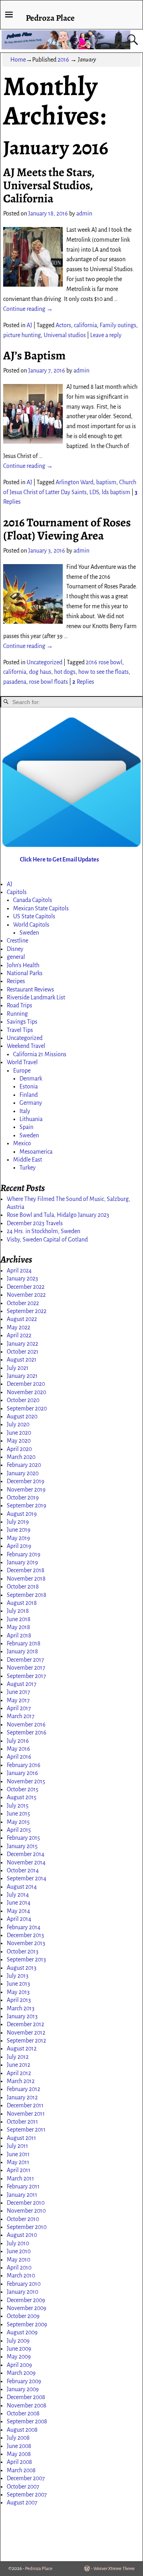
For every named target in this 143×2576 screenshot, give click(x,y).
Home (18, 60)
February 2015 (23, 1838)
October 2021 (23, 1352)
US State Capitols (34, 916)
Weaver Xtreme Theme (114, 2569)
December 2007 (26, 2478)
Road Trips (19, 1005)
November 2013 (26, 1943)
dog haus (40, 672)
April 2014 (19, 1919)
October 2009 (23, 2316)
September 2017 (26, 1676)
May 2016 (18, 1749)
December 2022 (26, 1287)
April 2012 (19, 2073)
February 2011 (23, 2186)
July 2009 (18, 2341)
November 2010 (26, 2211)
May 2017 (18, 1700)
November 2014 (26, 1862)
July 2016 (18, 1741)
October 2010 (23, 2219)
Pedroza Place (50, 18)
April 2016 (19, 1757)
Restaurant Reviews (30, 989)
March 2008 (21, 2470)
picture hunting (22, 335)
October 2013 (23, 1951)
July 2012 (18, 2057)
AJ (29, 325)
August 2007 (22, 2502)
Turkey (28, 1168)
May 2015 (18, 1822)
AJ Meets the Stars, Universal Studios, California (49, 185)
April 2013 (19, 2000)
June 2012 (18, 2065)
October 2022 (23, 1303)
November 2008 (27, 2405)
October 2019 (23, 1497)
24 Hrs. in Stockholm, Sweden (43, 1231)
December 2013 (25, 1935)
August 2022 (22, 1319)
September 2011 (26, 2130)
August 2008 (22, 2430)
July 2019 (18, 1522)
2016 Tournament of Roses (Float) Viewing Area (67, 529)
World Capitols (31, 925)
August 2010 (22, 2235)
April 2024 (19, 1271)
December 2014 (26, 1854)
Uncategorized (44, 662)
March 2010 (21, 2275)
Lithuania (31, 1119)
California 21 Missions (40, 1054)
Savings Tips (22, 1022)
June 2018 (19, 1619)
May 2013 (18, 1992)
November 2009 (27, 2308)
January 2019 (22, 1562)
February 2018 (24, 1643)
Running (17, 1014)
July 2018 (18, 1611)
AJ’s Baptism (34, 355)
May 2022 (18, 1327)
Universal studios (65, 335)
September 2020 (27, 1408)
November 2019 (26, 1490)
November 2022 (26, 1295)
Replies (83, 682)
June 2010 (19, 2251)
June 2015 (18, 1814)
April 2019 (19, 1546)
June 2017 (18, 1692)
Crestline (17, 941)
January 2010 (22, 2292)
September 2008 (27, 2421)
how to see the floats (103, 672)
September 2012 (26, 2041)
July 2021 (18, 1368)
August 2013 (22, 1968)
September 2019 (27, 1505)
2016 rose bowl (104, 662)
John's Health (23, 965)
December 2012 (25, 2024)
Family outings (118, 325)
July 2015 (18, 1806)
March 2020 (21, 1457)
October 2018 (23, 1587)
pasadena (15, 682)
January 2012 (22, 2097)
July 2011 (17, 2146)
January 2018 (22, 1651)
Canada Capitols (33, 900)
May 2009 (19, 2357)
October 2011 (22, 2122)
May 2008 (19, 2454)
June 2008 (19, 2446)
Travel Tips (20, 1030)
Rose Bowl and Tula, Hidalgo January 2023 (58, 1215)
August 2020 (22, 1416)
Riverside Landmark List (36, 997)
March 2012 (21, 2081)
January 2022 (22, 1344)
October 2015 (23, 1789)
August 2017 (22, 1684)
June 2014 (19, 1903)
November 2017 (26, 1668)
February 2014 (24, 1927)
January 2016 (22, 1773)
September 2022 (27, 1311)
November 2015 (26, 1781)
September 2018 (27, 1595)
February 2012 (23, 2089)
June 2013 (18, 1984)
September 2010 (27, 2227)
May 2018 (18, 1627)
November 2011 (26, 2114)
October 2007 (23, 2487)
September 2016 (27, 1732)
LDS (94, 492)
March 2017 (21, 1716)
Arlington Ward (74, 482)
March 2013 (21, 2008)
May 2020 (19, 1441)
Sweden (29, 933)
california (85, 325)
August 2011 (21, 2138)
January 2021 (22, 1376)
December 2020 (26, 1384)
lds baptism (116, 492)
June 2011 (18, 2154)
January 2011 (22, 2195)
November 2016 (26, 1724)
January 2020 (23, 1473)
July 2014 (18, 1895)
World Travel (22, 1062)
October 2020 (23, 1400)
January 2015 (22, 1846)
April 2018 (19, 1635)
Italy (25, 1111)
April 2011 (19, 2170)
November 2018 (26, 1579)
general (16, 957)
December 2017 (25, 1660)
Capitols (17, 892)
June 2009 (19, 2349)
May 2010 (18, 2260)
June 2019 (19, 1530)
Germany (31, 1103)
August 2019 (22, 1514)
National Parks (25, 973)
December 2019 (26, 1481)
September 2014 (27, 1878)
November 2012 (26, 2033)
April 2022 (19, 1335)
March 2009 (21, 2373)
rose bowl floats (48, 682)
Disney (15, 949)
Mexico (22, 1143)
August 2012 (22, 2048)
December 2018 (26, 1570)
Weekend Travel (26, 1046)
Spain (26, 1127)
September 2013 (26, 1959)
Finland (29, 1095)
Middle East (28, 1160)
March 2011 (20, 2178)
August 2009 (22, 2332)
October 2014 (23, 1870)
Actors (63, 325)
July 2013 (18, 1976)
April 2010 (19, 2268)
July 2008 (18, 2438)
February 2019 (24, 1554)
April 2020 (19, 1449)
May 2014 (18, 1911)
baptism (106, 482)
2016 (63, 60)
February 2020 (24, 1465)
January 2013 (22, 2016)
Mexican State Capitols (41, 908)
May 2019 (18, 1538)
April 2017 (19, 1708)
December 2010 (26, 2203)
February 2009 (24, 2381)
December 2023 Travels (35, 1223)
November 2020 (26, 1392)
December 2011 (25, 2105)
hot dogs (65, 672)
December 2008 (26, 2397)
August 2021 (22, 1360)
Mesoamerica (36, 1152)
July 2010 (18, 2243)
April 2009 (19, 2365)
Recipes (16, 981)
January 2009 (23, 2389)
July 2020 (18, 1424)
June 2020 (19, 1433)
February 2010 (24, 2284)
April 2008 (19, 2462)
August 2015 (22, 1797)
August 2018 (22, 1603)
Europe (22, 1071)
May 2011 (18, 2162)
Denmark (31, 1079)
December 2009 (26, 2300)
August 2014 (22, 1887)
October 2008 (23, 2413)
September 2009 (27, 2324)
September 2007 (27, 2495)
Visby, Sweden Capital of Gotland (47, 1240)
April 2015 (19, 1830)
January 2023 (22, 1278)
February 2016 (24, 1765)
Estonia (29, 1086)
